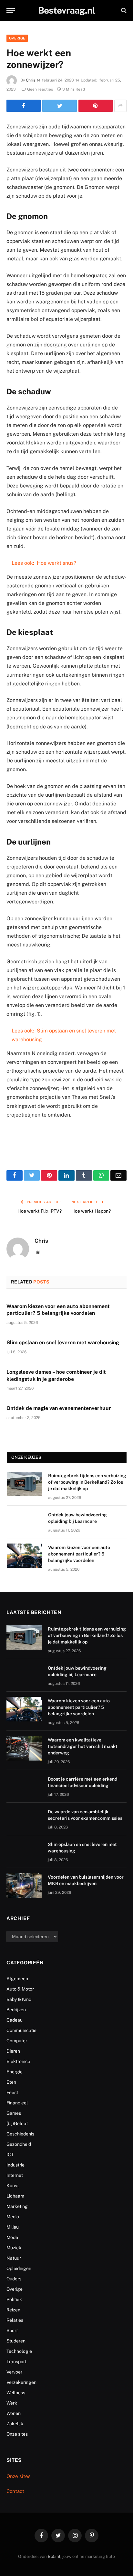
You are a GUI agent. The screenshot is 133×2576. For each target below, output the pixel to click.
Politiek (14, 2299)
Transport (16, 2362)
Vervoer (14, 2372)
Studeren (16, 2341)
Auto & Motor (20, 1989)
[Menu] (11, 11)
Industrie (15, 2165)
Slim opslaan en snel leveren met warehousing (63, 1343)
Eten (11, 2082)
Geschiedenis (20, 2134)
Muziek (14, 2248)
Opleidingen (19, 2268)
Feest (12, 2092)
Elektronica (18, 2061)
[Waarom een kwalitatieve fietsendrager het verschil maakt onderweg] (24, 1748)
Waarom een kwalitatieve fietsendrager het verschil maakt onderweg (83, 1746)
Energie (15, 2072)
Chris (31, 80)
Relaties (15, 2320)
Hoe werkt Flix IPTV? (40, 1211)
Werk (12, 2403)
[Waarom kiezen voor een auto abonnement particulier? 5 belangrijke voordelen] (25, 1556)
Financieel (17, 2103)
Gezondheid (19, 2144)
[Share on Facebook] (24, 106)
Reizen (13, 2310)
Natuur (14, 2258)
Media (13, 2217)
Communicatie (21, 2030)
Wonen (14, 2413)
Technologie (19, 2351)
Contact (15, 2491)
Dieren (13, 2051)
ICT (10, 2155)
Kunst (13, 2186)
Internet (15, 2175)
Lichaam (15, 2196)
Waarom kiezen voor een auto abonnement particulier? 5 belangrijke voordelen (79, 1554)
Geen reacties (40, 89)
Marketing (17, 2206)
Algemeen (17, 1979)
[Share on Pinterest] (96, 106)
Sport (12, 2330)
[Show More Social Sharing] (120, 106)
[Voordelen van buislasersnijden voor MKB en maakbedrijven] (24, 1885)
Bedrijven (16, 2010)
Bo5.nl (54, 2556)
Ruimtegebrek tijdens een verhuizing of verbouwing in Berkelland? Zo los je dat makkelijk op (87, 1482)
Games (14, 2113)
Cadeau (15, 2020)
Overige (17, 38)
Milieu (13, 2227)
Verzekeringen (21, 2382)
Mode (12, 2237)
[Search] (123, 11)
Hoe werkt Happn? (91, 1211)
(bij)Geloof (17, 2123)
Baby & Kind (19, 1999)
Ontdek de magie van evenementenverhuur (59, 1408)
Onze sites (17, 2434)
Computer (17, 2041)
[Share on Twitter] (59, 106)
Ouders (14, 2279)
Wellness (16, 2393)
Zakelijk (15, 2424)
